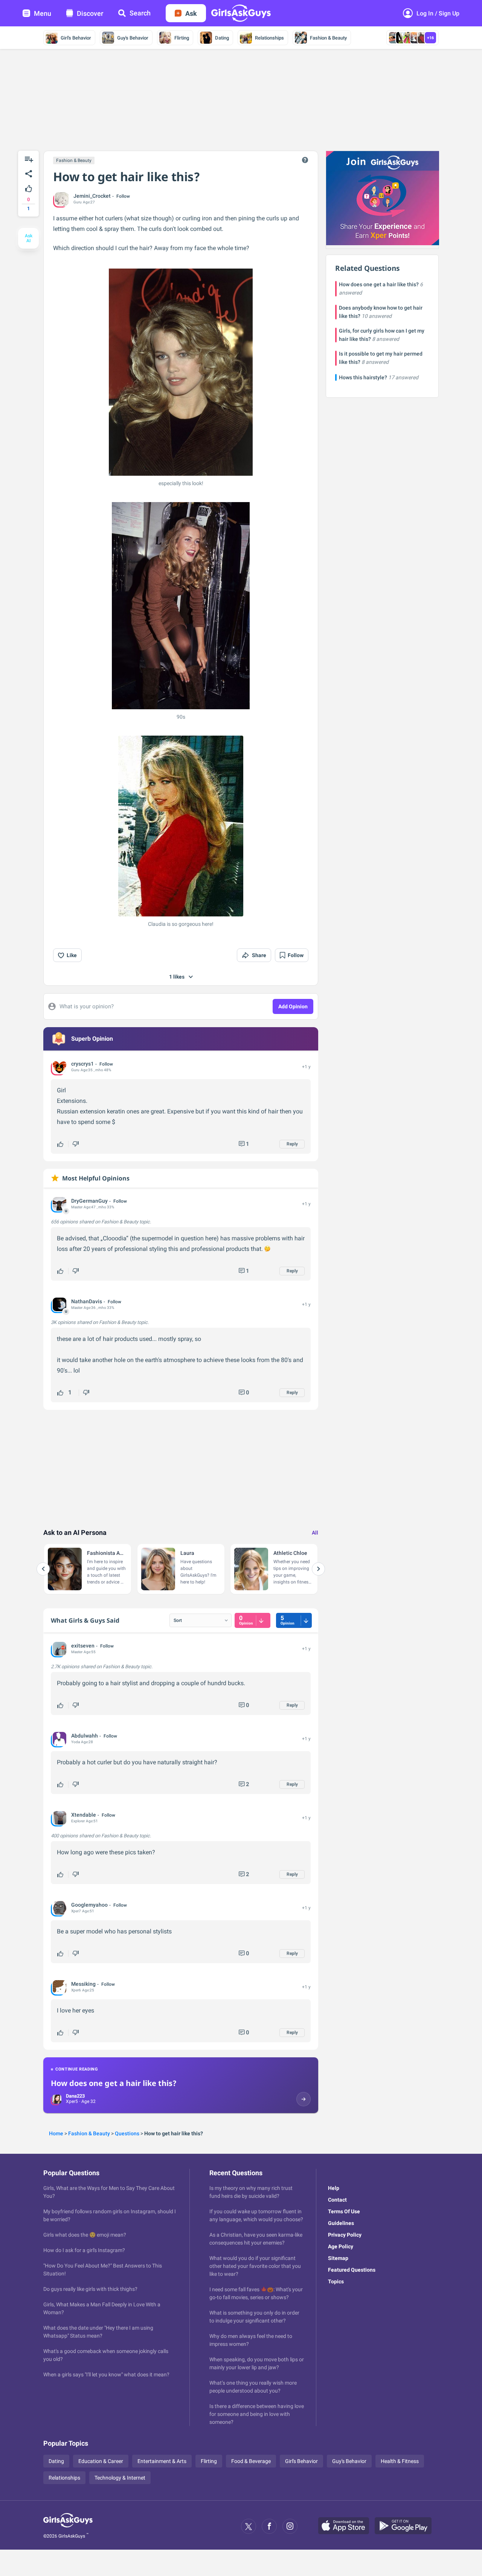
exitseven (83, 1646)
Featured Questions (352, 2270)
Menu (43, 13)
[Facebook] (269, 2526)
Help (334, 2188)
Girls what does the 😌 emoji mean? (85, 2235)
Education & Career (101, 2461)
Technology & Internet (120, 2478)
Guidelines (341, 2223)
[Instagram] (290, 2526)
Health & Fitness (400, 2461)
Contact (337, 2200)
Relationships (269, 38)
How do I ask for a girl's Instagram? (84, 2250)
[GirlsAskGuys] (68, 2526)
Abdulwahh (85, 1736)
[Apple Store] (346, 2526)
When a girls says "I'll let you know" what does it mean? (106, 2374)
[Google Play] (406, 2526)
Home (56, 2133)
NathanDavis (87, 1301)
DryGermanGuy (89, 1201)
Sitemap (338, 2258)
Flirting (182, 38)
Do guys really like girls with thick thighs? (90, 2289)
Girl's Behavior (76, 38)
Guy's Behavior (133, 38)
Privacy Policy (345, 2235)
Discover (90, 13)
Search (140, 13)
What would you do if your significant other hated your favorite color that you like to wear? (255, 2266)
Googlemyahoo (89, 1905)
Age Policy (341, 2246)
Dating (222, 38)
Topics (336, 2281)
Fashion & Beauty (328, 38)
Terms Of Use (344, 2211)
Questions (127, 2133)
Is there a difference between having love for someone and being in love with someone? (257, 2414)
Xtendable (84, 1815)
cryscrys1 (82, 1064)
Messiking (83, 1984)
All (315, 1533)
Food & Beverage (251, 2461)
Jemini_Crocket (92, 196)
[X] (249, 2526)
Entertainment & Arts (162, 2461)
